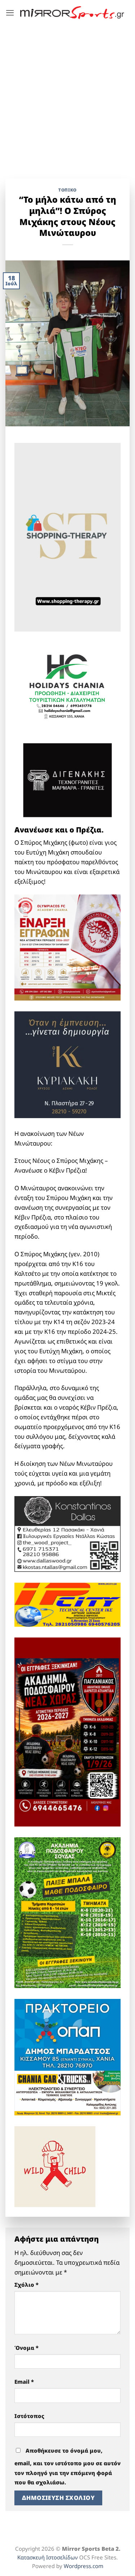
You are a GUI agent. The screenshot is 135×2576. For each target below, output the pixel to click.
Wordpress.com (84, 2566)
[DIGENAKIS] (67, 780)
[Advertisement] (67, 96)
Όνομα (26, 2348)
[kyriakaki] (67, 1064)
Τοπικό (67, 190)
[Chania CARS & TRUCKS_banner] (67, 2093)
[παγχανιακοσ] (67, 1731)
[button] (10, 13)
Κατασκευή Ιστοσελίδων (48, 2557)
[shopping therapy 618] (67, 537)
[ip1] (67, 1604)
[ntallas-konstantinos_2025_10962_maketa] (67, 1533)
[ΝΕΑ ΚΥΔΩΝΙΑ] (67, 947)
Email (24, 2382)
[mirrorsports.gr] (72, 13)
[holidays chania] (67, 684)
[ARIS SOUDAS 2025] (67, 1912)
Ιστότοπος (29, 2416)
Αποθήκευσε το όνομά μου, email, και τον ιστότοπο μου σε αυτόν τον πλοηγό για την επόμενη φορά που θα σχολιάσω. (67, 2467)
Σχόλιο (26, 2285)
